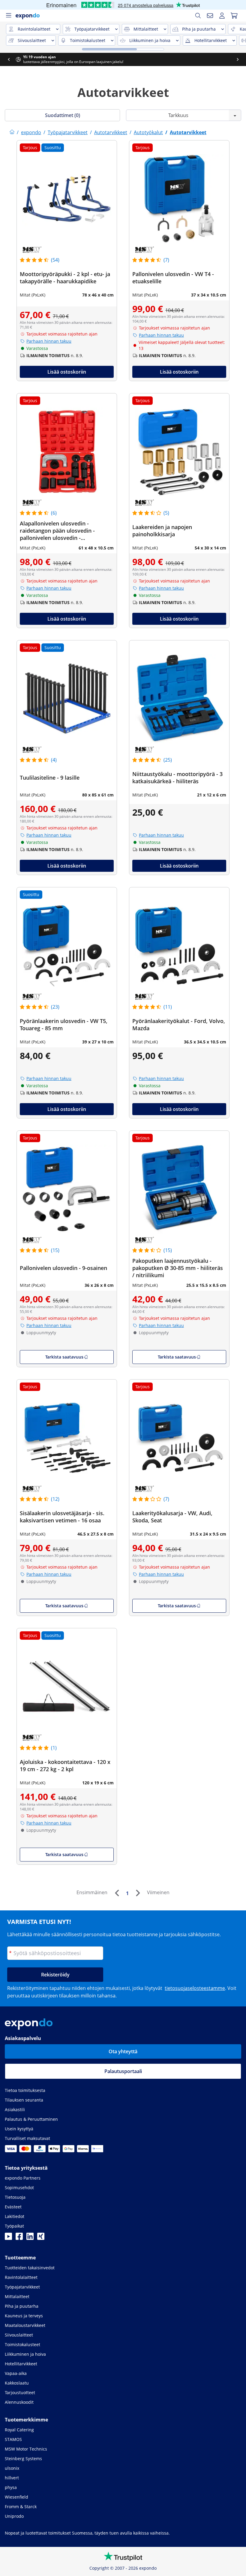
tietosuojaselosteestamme (195, 1988)
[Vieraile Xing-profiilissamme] (41, 2238)
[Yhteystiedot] (210, 16)
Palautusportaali (123, 2071)
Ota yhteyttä (123, 2051)
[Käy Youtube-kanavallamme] (8, 2238)
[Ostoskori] (234, 16)
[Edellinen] (117, 1893)
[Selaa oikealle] (238, 59)
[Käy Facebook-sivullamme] (19, 2238)
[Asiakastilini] (222, 16)
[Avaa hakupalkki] (198, 16)
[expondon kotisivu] (12, 132)
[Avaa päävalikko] (8, 16)
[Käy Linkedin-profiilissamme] (30, 2238)
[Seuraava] (138, 1893)
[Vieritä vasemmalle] (9, 59)
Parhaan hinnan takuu (49, 341)
